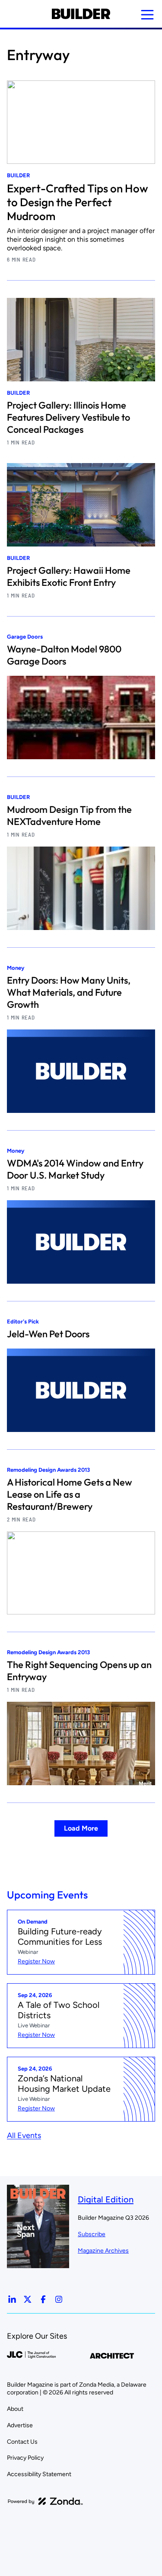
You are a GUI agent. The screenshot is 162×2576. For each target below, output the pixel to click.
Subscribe (92, 2234)
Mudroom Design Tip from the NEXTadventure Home (69, 815)
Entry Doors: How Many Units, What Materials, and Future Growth (69, 992)
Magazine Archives (103, 2251)
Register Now (36, 1961)
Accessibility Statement (39, 2474)
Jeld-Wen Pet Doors (48, 1334)
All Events (24, 2135)
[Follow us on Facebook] (43, 2299)
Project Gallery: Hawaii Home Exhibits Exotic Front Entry (69, 576)
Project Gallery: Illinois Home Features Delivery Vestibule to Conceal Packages (68, 417)
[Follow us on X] (28, 2299)
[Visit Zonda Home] (45, 2501)
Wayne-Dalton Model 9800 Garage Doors (64, 655)
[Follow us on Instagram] (59, 2299)
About (15, 2409)
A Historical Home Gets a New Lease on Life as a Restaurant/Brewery (70, 1494)
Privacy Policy (25, 2458)
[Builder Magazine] (81, 14)
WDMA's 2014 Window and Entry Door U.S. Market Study (75, 1169)
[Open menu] (147, 15)
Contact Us (22, 2442)
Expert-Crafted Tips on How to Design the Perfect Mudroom (78, 202)
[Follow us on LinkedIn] (12, 2299)
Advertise (20, 2425)
